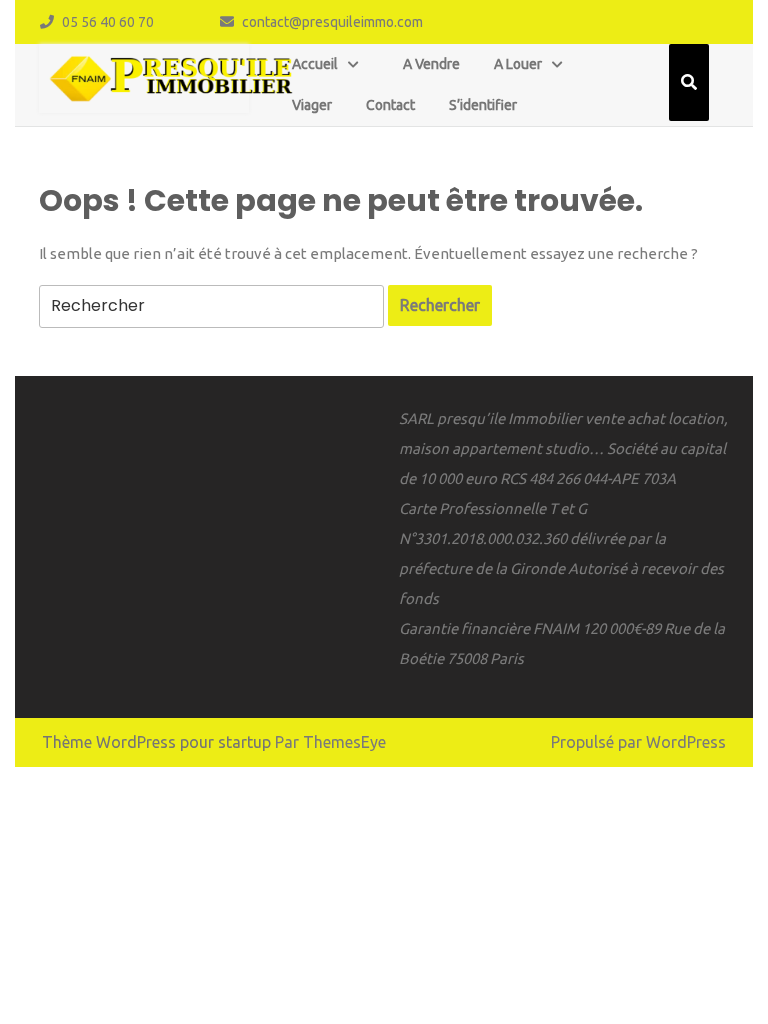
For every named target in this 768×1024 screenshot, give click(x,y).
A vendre (431, 64)
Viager (312, 105)
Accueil (315, 64)
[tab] (440, 305)
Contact (390, 105)
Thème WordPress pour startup (156, 742)
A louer (518, 64)
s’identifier (483, 105)
